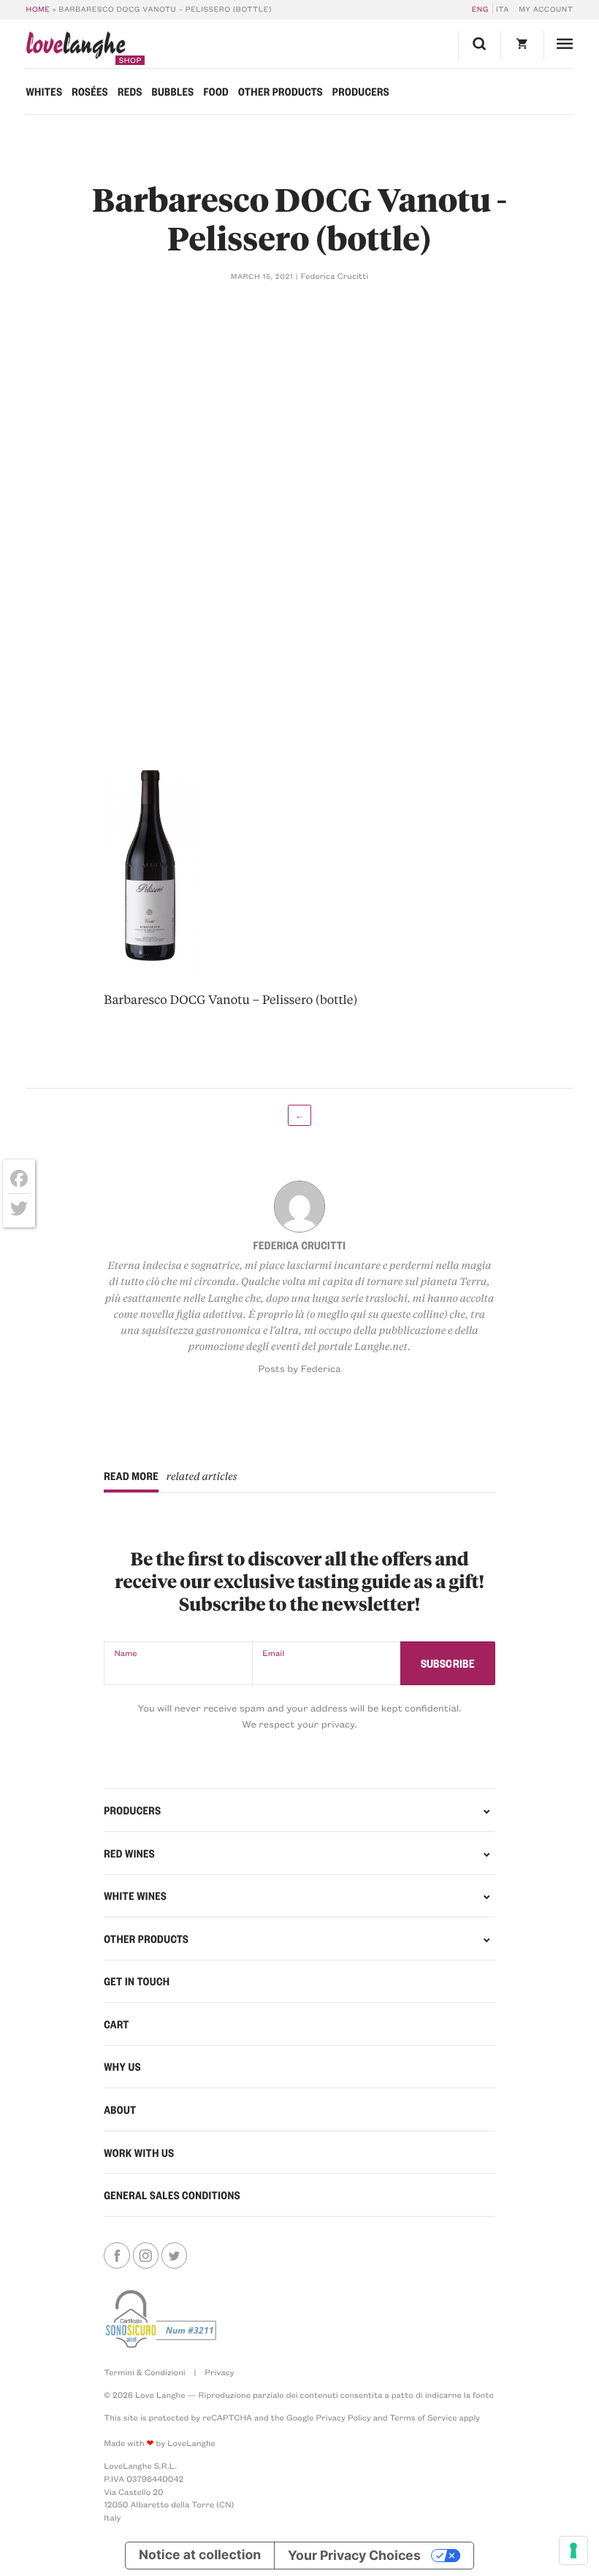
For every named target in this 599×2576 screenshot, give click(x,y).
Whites (44, 91)
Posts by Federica (299, 1369)
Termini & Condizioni (145, 2372)
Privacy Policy (343, 2417)
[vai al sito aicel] (162, 2319)
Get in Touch (137, 1981)
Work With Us (139, 2153)
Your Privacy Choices (354, 2555)
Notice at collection (200, 2555)
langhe (75, 48)
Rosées (90, 91)
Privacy (219, 2372)
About (120, 2109)
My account (546, 9)
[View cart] (522, 45)
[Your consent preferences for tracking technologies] (573, 2550)
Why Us (122, 2066)
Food (216, 91)
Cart (117, 2024)
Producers (361, 91)
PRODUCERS (132, 1810)
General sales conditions (172, 2195)
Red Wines (129, 1853)
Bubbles (173, 91)
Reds (130, 91)
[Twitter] (19, 1208)
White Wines (135, 1895)
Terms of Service (423, 2417)
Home (38, 9)
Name (125, 1653)
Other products (281, 91)
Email (273, 1653)
